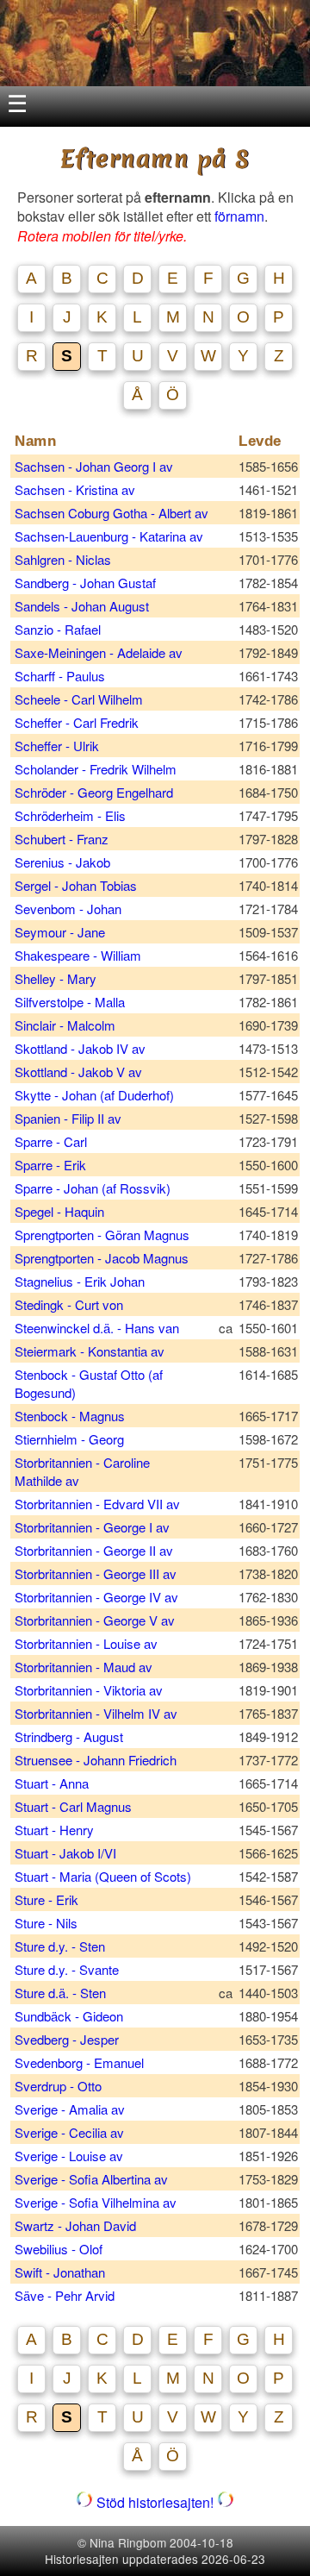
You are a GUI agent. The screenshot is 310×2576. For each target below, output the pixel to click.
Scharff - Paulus (62, 676)
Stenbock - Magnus (71, 1416)
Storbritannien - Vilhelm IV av (96, 1713)
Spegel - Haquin (61, 1211)
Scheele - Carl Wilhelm (81, 699)
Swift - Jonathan (62, 2272)
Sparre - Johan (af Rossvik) (93, 1188)
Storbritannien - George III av (96, 1573)
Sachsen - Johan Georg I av (94, 466)
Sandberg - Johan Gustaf (87, 583)
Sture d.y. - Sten (62, 1946)
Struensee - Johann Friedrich (97, 1760)
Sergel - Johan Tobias (77, 885)
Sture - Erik (48, 1899)
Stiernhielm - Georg (71, 1439)
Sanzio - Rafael (59, 629)
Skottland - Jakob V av (78, 1072)
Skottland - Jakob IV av (80, 1048)
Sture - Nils (48, 1923)
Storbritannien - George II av (94, 1550)
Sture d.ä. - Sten (62, 1993)
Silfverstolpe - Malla (71, 1002)
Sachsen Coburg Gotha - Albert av (112, 513)
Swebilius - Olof (60, 2249)
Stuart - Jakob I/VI (69, 1853)
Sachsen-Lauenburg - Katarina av (109, 536)
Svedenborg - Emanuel (81, 2062)
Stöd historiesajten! (155, 2502)
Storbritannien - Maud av (84, 1667)
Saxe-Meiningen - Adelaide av (99, 652)
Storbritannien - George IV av (96, 1597)
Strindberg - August (71, 1736)
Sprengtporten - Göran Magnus (104, 1235)
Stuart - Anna (53, 1783)
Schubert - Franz (63, 839)
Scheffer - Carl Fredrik (78, 722)
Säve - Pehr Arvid (66, 2295)
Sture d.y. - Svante (68, 1969)
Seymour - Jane (62, 932)
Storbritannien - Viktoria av (89, 1690)
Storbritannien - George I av (92, 1527)
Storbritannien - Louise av (86, 1643)
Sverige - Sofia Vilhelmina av (96, 2202)
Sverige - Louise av (69, 2156)
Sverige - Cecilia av (69, 2132)
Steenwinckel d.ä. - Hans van (97, 1328)
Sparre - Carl (53, 1141)
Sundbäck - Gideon (71, 2016)
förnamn (239, 216)
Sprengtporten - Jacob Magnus (103, 1258)
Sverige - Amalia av (70, 2109)
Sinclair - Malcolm (67, 1025)
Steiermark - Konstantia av (90, 1351)
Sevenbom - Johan (70, 909)
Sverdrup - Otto (60, 2086)
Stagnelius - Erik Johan (81, 1281)
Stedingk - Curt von (69, 1304)
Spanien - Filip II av (68, 1118)
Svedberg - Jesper (68, 2039)
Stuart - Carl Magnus (75, 1806)
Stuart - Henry (56, 1830)
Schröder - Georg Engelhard (96, 792)
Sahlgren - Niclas (65, 559)
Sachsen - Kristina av (75, 489)
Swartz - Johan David (77, 2225)
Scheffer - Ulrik (59, 746)
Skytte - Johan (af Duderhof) (94, 1095)
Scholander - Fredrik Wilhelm (97, 769)
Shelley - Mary (57, 978)
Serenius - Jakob (64, 862)
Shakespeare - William (80, 955)
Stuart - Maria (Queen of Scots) (103, 1876)
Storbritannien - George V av (95, 1620)
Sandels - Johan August (84, 606)
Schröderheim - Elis (72, 815)
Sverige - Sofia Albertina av (91, 2179)
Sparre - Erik (52, 1165)
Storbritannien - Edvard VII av (97, 1504)
